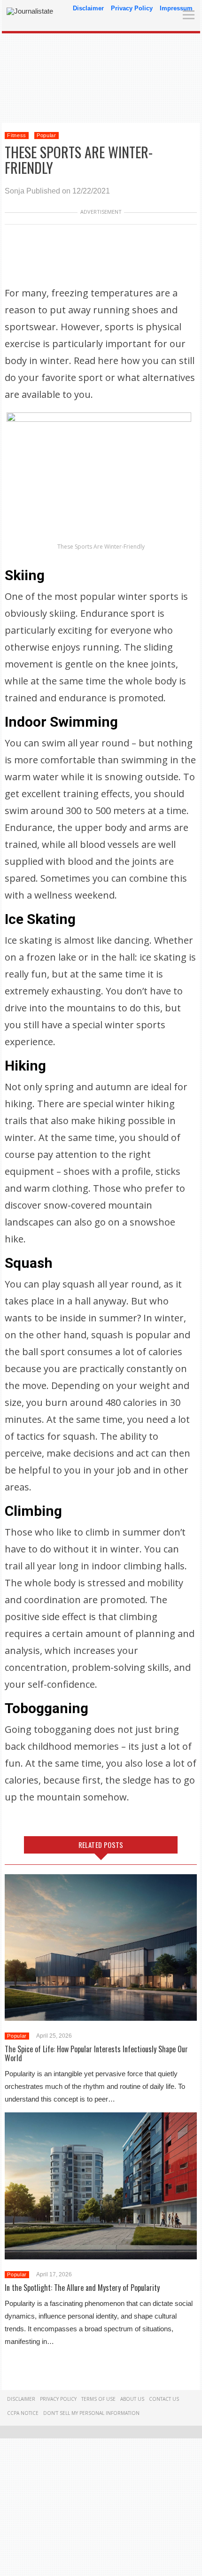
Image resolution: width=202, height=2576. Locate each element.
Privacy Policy (132, 8)
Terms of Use (98, 2399)
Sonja (15, 191)
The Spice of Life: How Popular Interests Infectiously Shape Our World (96, 2053)
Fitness (17, 135)
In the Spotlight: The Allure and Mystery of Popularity (82, 2288)
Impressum (176, 8)
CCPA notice (23, 2413)
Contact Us (164, 2399)
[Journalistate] (30, 11)
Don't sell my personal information (91, 2413)
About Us (132, 2399)
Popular (47, 135)
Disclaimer (88, 8)
